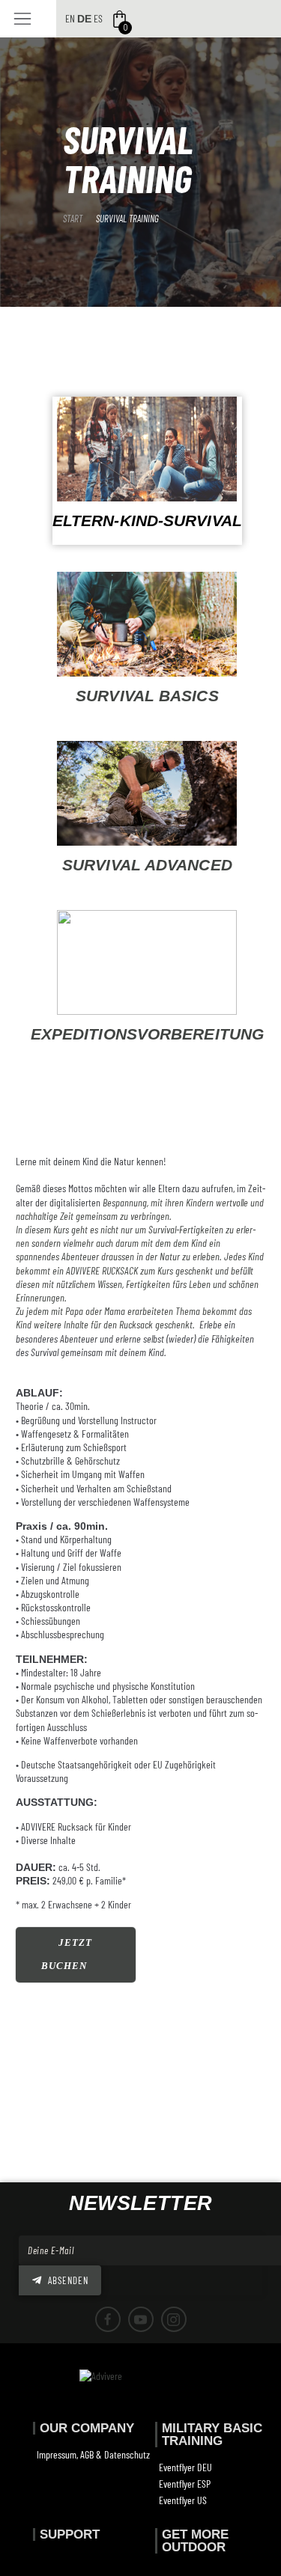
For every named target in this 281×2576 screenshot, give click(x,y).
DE (84, 19)
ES (98, 18)
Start (73, 219)
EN (70, 18)
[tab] (147, 474)
